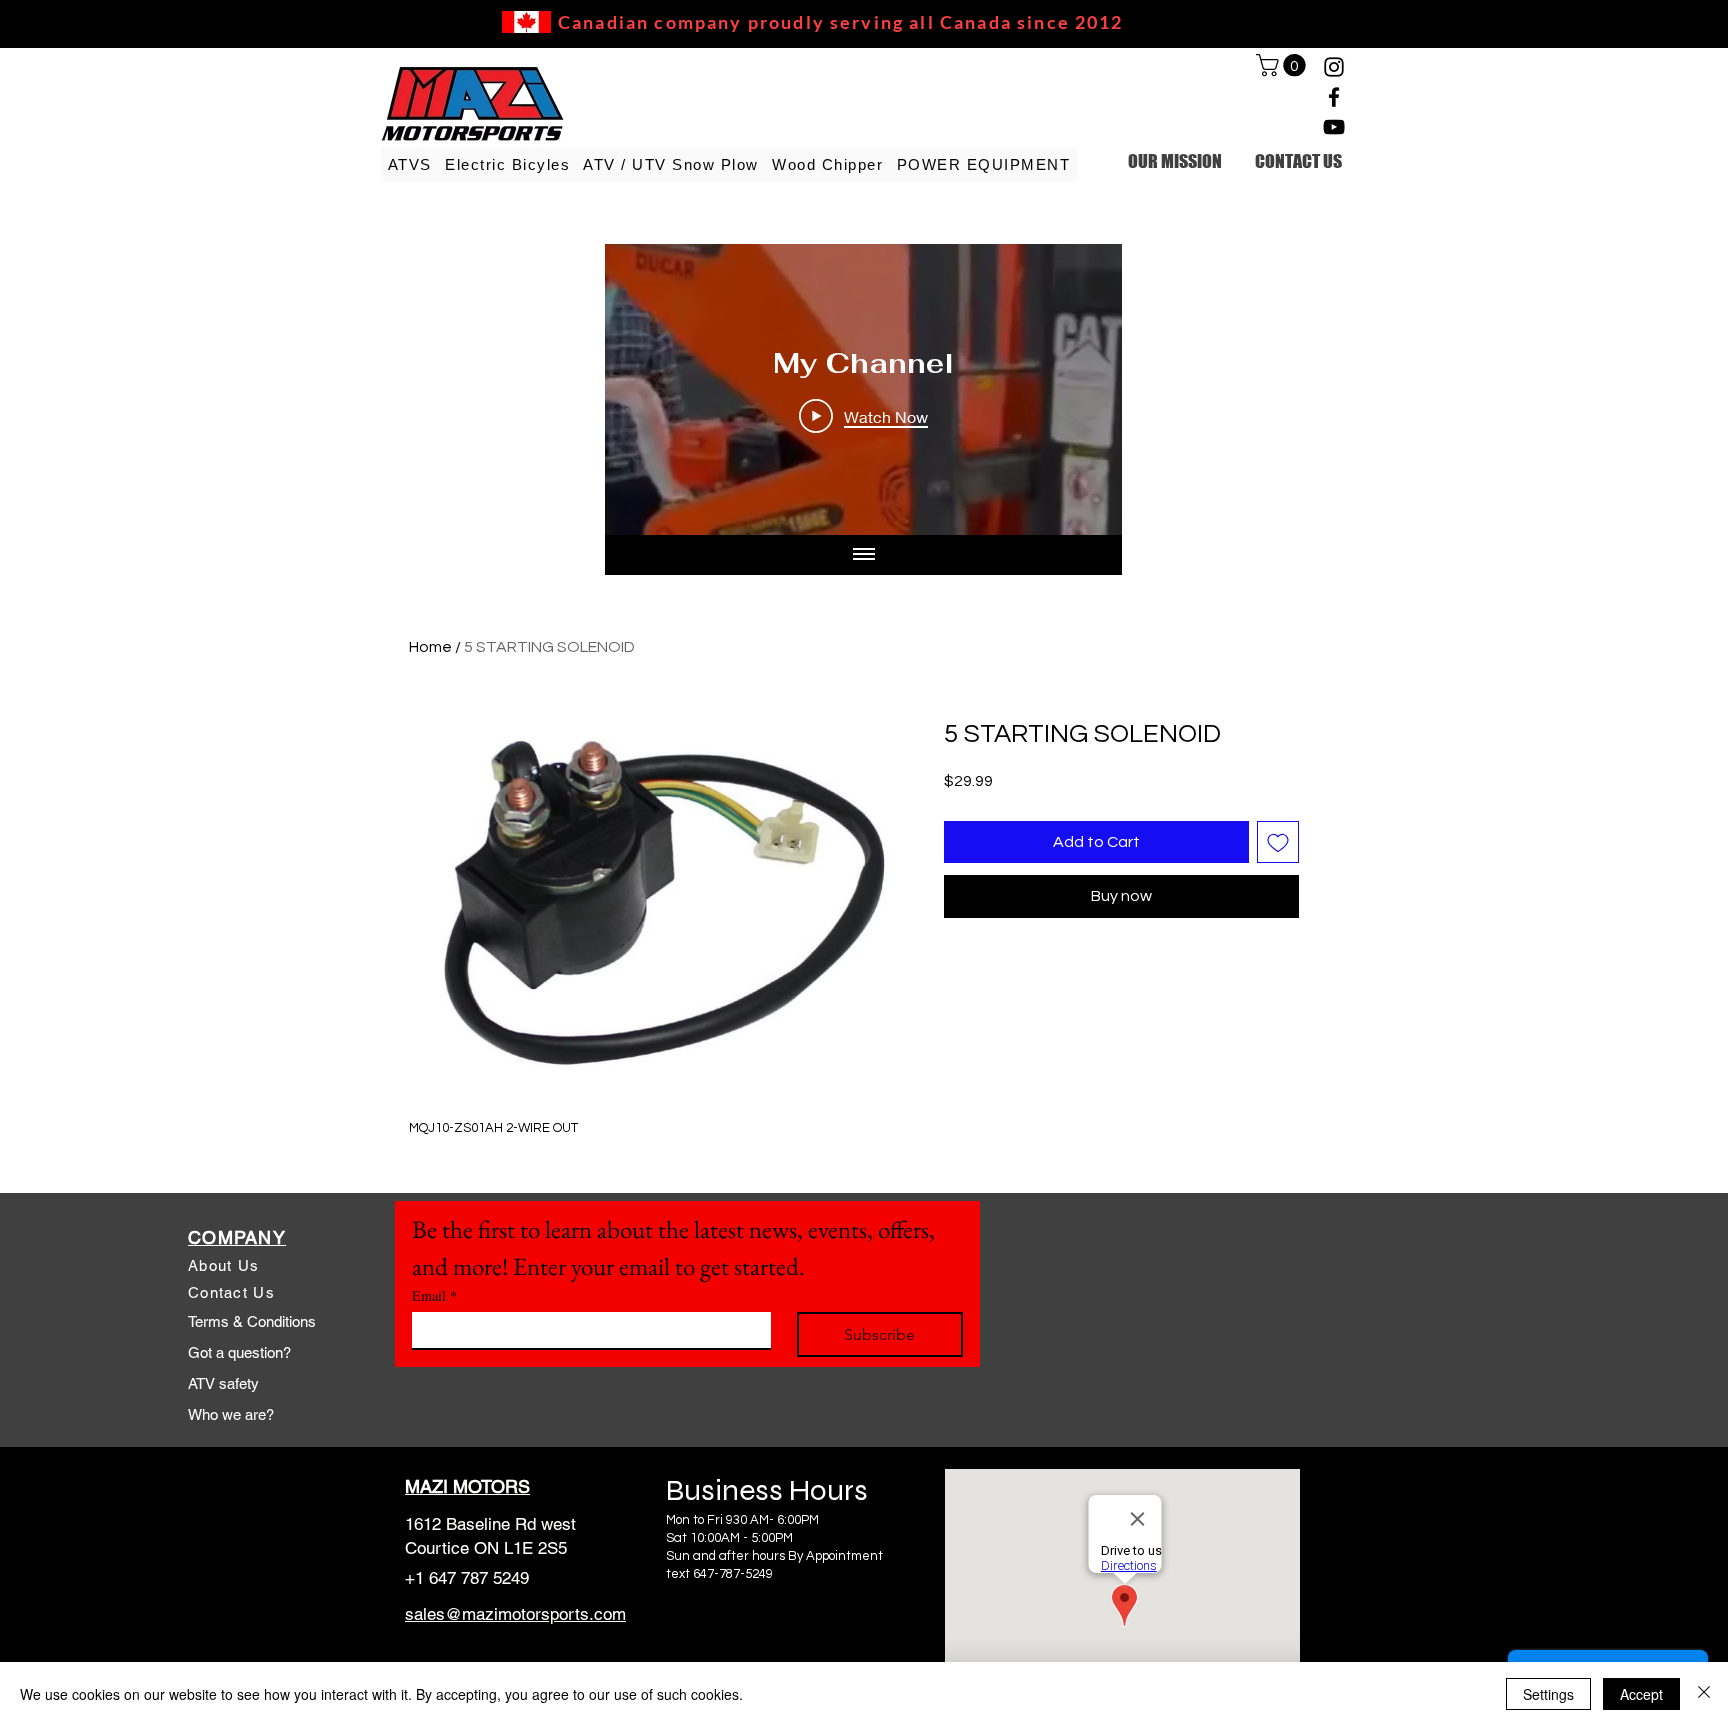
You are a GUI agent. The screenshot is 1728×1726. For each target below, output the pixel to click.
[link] (1283, 65)
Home (430, 647)
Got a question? (239, 1352)
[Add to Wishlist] (1278, 842)
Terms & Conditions (252, 1321)
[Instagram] (1334, 67)
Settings (1548, 1694)
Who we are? (231, 1414)
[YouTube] (1334, 127)
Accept (1641, 1694)
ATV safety (223, 1383)
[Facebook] (1334, 97)
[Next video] (1080, 390)
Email (434, 1295)
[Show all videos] (864, 555)
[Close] (1704, 1694)
